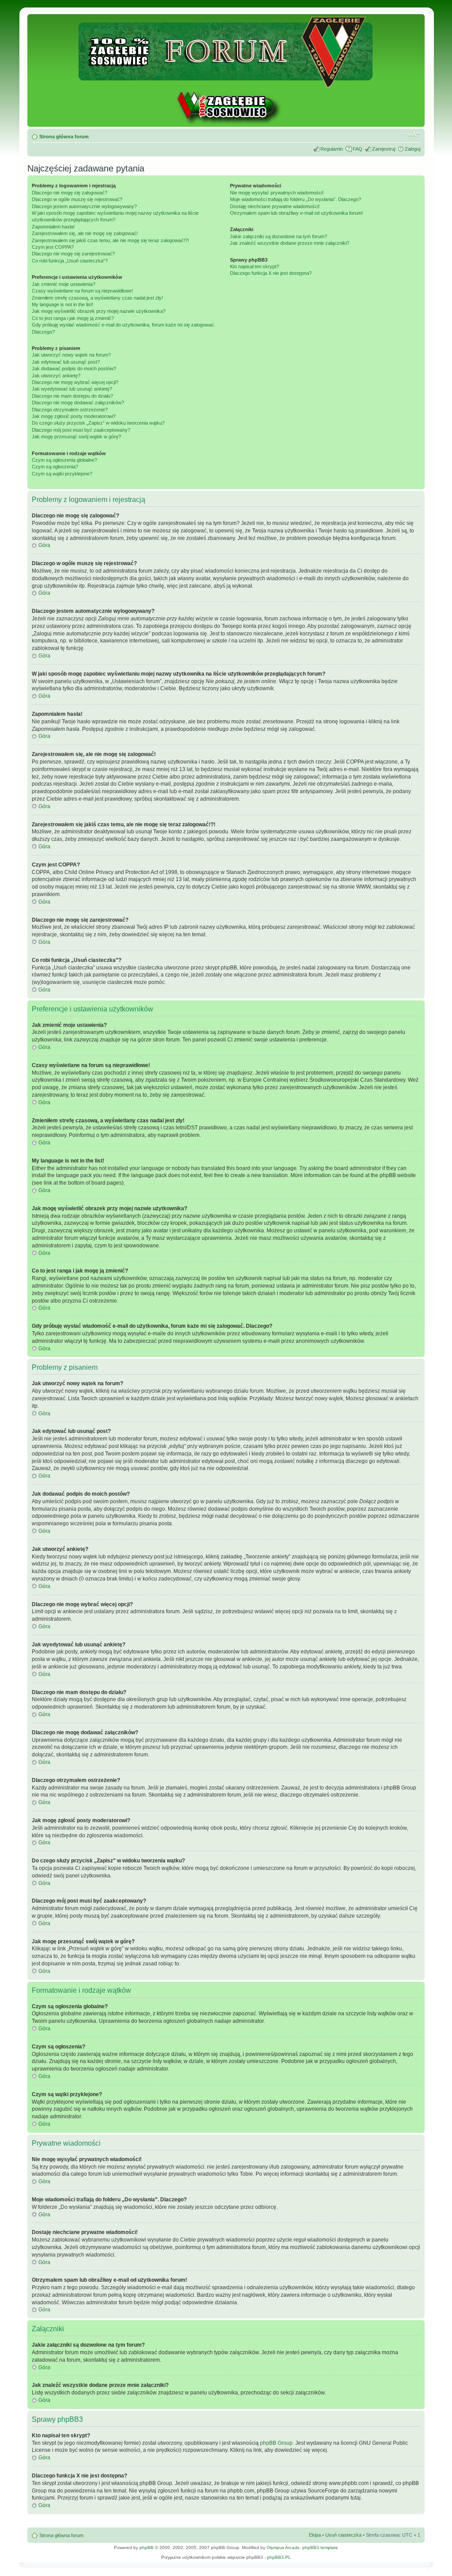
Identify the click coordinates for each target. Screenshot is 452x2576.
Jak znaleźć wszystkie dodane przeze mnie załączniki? (290, 243)
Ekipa (315, 2535)
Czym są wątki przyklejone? (62, 474)
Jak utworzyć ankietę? (56, 376)
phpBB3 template (320, 2548)
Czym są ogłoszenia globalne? (64, 460)
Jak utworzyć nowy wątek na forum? (71, 355)
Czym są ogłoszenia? (55, 467)
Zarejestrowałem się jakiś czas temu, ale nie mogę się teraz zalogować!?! (110, 240)
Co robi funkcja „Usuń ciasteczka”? (70, 261)
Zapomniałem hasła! (53, 227)
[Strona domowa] (226, 122)
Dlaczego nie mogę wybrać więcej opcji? (75, 382)
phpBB (147, 2548)
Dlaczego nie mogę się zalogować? (70, 193)
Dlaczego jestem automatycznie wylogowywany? (84, 206)
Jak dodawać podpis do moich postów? (74, 369)
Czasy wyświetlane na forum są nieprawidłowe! (82, 291)
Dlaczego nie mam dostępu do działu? (72, 396)
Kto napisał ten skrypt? (254, 266)
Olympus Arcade (283, 2548)
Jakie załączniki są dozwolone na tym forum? (279, 236)
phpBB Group (276, 2443)
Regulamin (332, 149)
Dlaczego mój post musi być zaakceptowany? (81, 430)
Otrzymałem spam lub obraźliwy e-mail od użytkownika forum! (296, 213)
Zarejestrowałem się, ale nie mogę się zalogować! (85, 233)
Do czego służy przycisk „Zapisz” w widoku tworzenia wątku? (98, 423)
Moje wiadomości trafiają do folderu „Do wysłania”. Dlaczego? (296, 199)
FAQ (358, 149)
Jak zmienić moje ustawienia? (64, 284)
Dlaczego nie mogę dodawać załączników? (78, 403)
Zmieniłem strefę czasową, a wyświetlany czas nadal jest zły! (97, 298)
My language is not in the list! (62, 304)
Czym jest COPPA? (53, 247)
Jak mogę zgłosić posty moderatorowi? (74, 416)
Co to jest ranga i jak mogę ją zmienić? (73, 318)
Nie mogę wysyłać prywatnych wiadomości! (277, 193)
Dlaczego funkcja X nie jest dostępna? (271, 273)
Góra (44, 545)
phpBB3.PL (279, 2557)
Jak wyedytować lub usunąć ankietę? (72, 389)
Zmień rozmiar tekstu (414, 135)
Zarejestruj (384, 149)
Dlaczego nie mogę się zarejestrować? (73, 254)
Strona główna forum (64, 137)
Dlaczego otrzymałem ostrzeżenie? (70, 410)
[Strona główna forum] (226, 84)
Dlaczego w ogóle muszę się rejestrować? (77, 199)
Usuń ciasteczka (343, 2535)
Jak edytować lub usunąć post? (66, 362)
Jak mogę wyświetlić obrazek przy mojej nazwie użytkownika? (99, 311)
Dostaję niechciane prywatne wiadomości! (275, 206)
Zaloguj (412, 149)
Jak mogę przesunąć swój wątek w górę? (76, 437)
